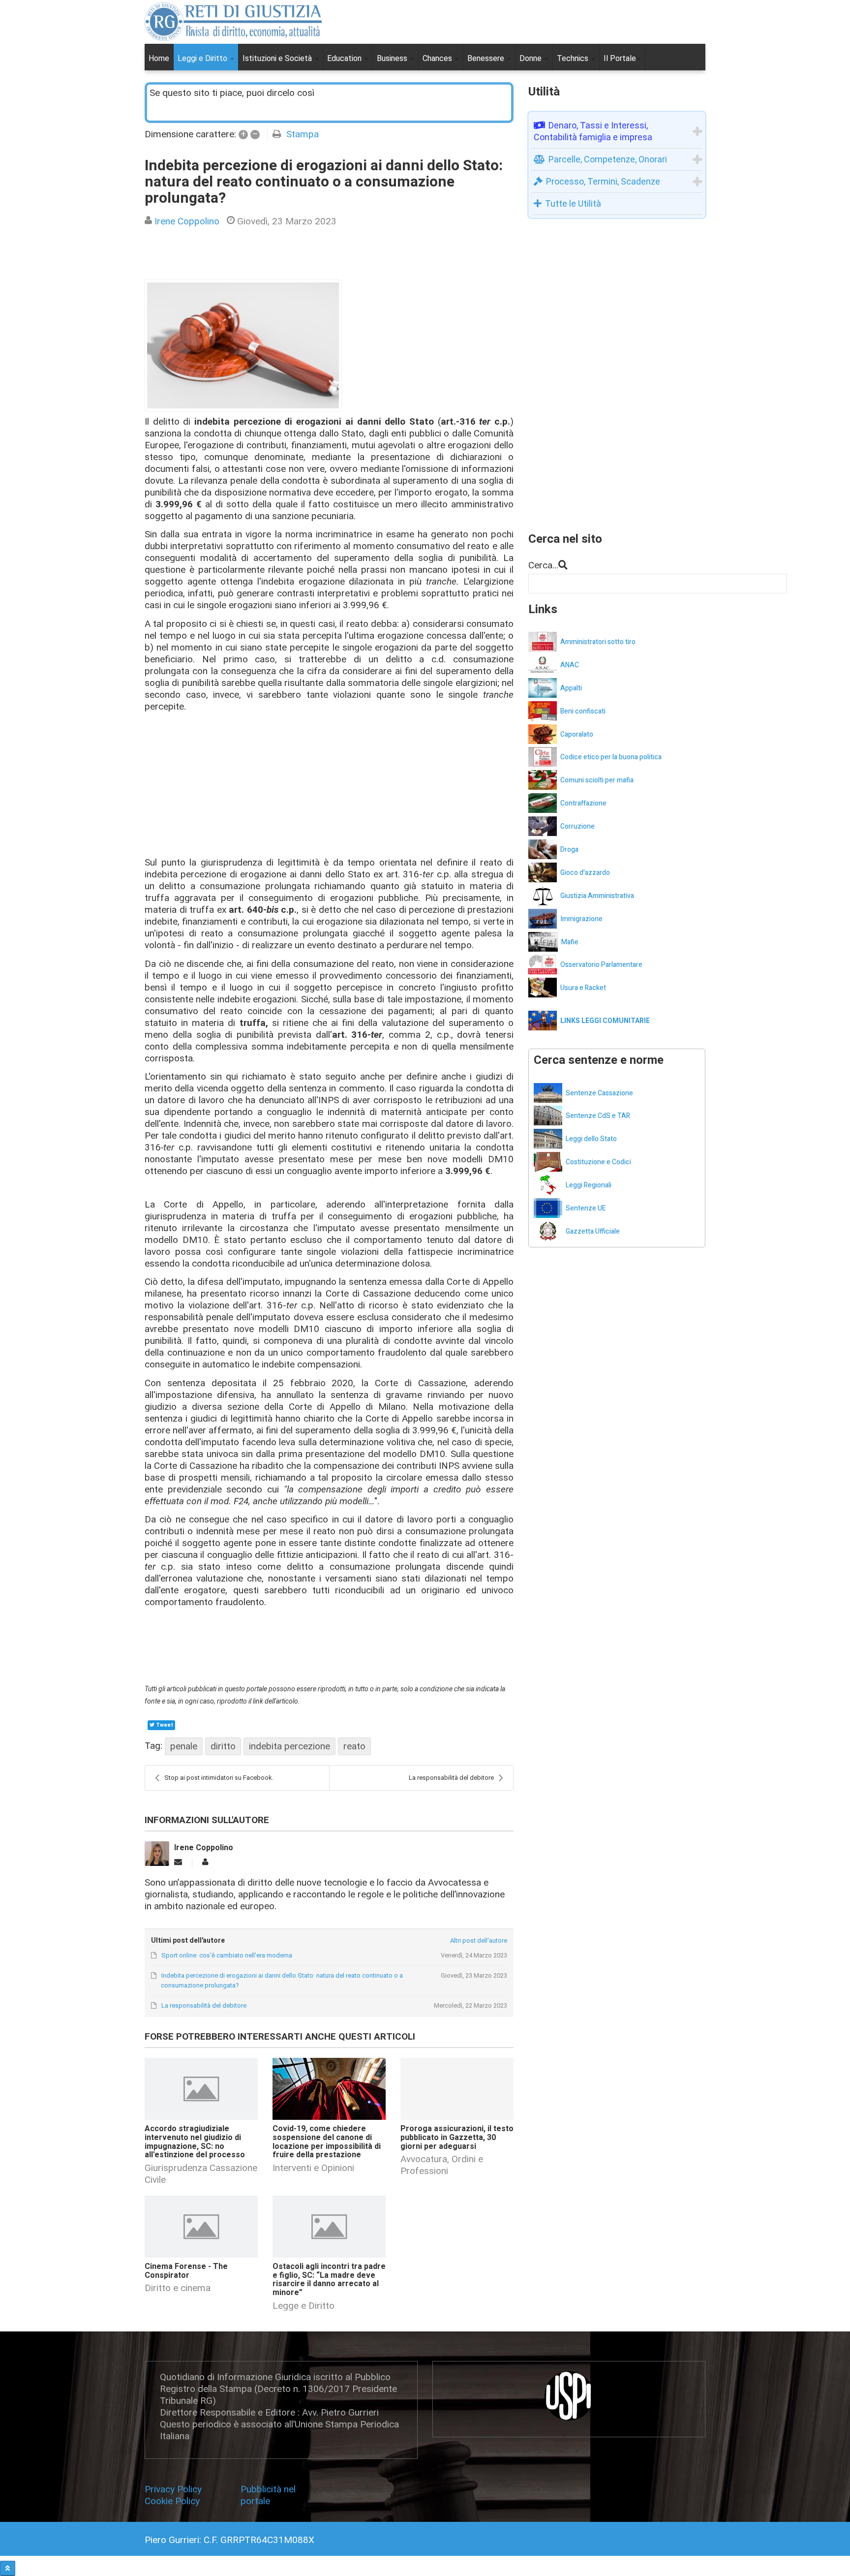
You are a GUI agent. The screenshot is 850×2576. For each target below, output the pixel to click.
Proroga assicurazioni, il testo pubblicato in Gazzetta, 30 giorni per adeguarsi (457, 2137)
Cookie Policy (172, 2501)
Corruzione (577, 826)
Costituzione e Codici (598, 1162)
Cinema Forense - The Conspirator (186, 2271)
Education (345, 58)
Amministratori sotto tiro (598, 642)
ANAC (570, 665)
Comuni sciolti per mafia (597, 780)
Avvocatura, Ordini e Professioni (442, 2165)
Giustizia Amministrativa (597, 896)
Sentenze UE (586, 1208)
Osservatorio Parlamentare (601, 965)
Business (393, 58)
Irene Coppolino (187, 221)
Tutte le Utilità (573, 203)
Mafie (570, 942)
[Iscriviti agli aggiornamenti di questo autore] (178, 1862)
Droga (569, 850)
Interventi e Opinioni (313, 2168)
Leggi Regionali (589, 1185)
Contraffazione (583, 803)
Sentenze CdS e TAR (598, 1116)
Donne (531, 58)
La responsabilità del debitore (451, 1778)
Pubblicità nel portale (268, 2495)
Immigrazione (581, 919)
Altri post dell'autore (478, 1940)
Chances (438, 58)
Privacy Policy (176, 2489)
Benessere (487, 58)
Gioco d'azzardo (585, 873)
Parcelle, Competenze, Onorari (608, 159)
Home (159, 58)
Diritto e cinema (178, 2288)
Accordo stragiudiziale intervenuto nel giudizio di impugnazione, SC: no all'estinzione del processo (195, 2142)
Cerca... (543, 565)
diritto (223, 1746)
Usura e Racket (583, 988)
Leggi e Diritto (203, 58)
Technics (574, 58)
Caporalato (577, 734)
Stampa (303, 134)
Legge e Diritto (304, 2306)
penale (184, 1746)
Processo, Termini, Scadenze (603, 181)
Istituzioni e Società (278, 58)
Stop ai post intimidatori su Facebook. (219, 1778)
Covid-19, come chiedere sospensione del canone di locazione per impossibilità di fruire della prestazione (327, 2142)
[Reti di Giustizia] (233, 22)
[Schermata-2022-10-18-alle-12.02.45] (243, 345)
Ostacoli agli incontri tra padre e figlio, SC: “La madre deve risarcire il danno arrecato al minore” (329, 2280)
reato (354, 1746)
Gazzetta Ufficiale (593, 1231)
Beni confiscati (583, 711)
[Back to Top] (8, 2568)
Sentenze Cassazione (599, 1093)
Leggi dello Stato (591, 1139)
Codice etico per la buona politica (611, 757)
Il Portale (620, 58)
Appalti (571, 688)
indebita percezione (289, 1746)
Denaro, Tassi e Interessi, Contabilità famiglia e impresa (593, 131)
